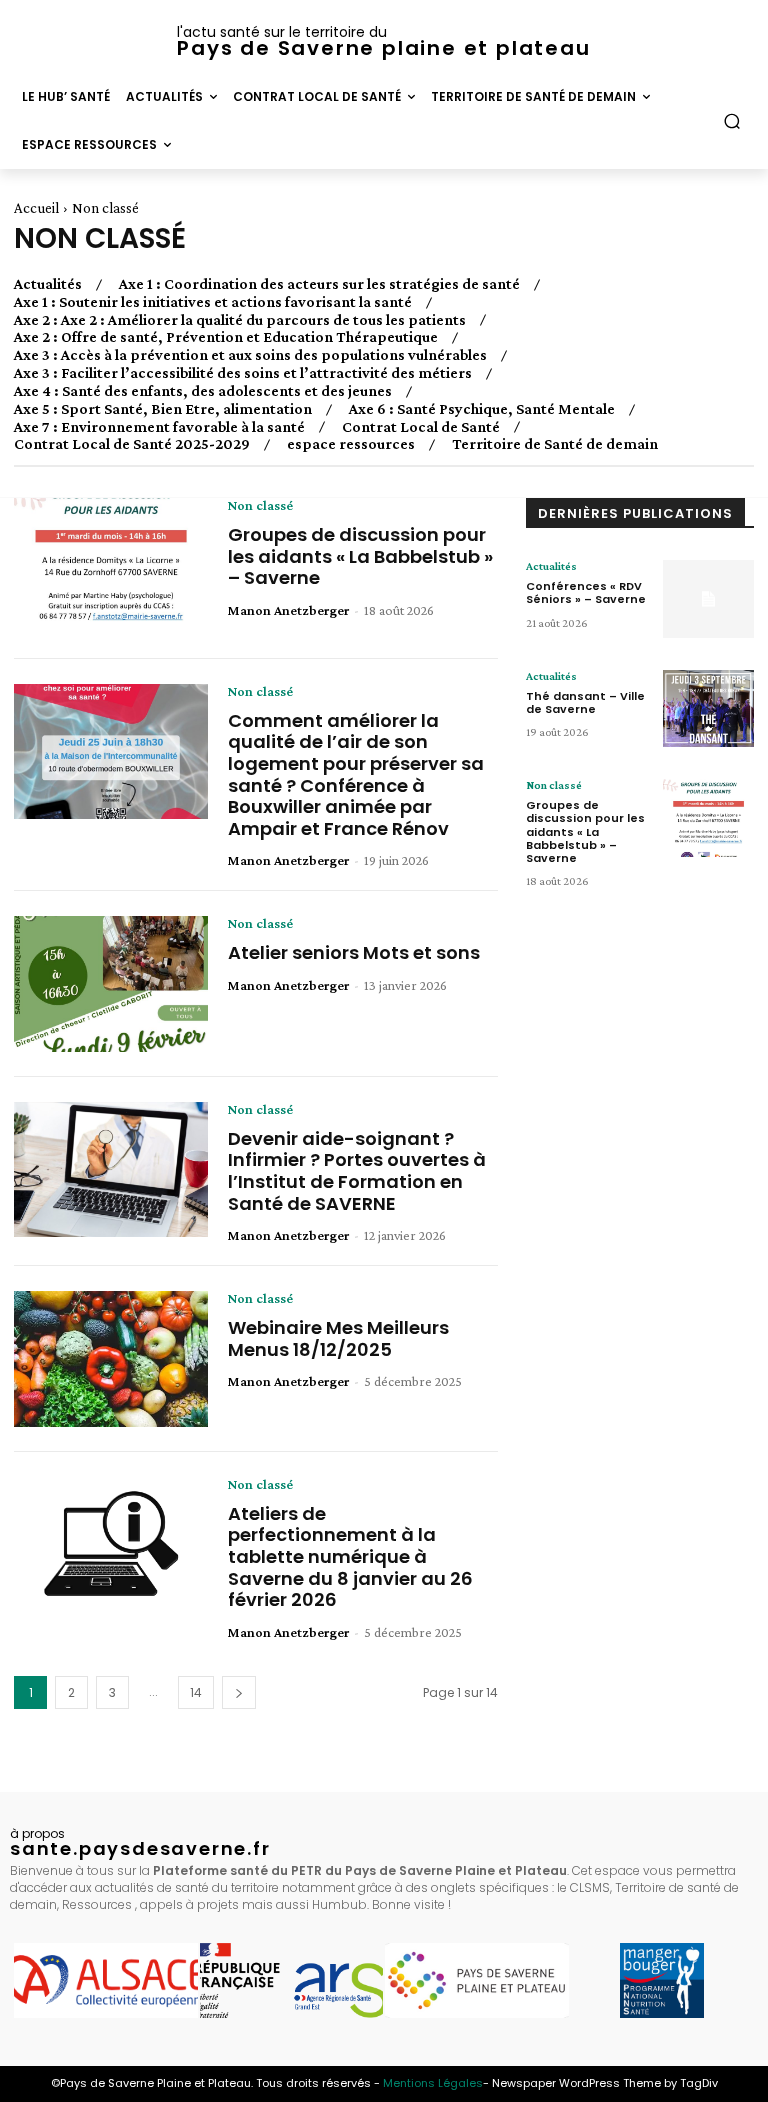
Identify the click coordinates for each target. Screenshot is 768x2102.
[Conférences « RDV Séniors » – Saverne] (708, 599)
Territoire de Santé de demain (555, 444)
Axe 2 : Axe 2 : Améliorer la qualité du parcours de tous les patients (240, 320)
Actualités (48, 284)
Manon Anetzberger (288, 610)
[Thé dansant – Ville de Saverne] (708, 709)
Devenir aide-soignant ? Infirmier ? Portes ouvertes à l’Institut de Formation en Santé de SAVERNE (357, 1171)
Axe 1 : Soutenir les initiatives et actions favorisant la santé (213, 302)
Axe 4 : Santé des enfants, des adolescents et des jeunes (203, 391)
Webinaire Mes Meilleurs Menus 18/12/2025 (338, 1338)
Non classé (260, 505)
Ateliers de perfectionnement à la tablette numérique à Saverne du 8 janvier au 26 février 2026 (350, 1556)
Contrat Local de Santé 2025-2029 (132, 444)
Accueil (36, 208)
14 (196, 1692)
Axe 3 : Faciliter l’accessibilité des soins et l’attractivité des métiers (243, 373)
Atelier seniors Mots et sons (354, 952)
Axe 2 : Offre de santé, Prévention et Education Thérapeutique (226, 337)
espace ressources (351, 444)
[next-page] (239, 1692)
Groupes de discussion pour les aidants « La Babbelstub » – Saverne (360, 556)
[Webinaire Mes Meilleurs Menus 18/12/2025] (111, 1359)
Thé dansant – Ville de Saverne (585, 702)
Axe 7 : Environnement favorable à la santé (159, 427)
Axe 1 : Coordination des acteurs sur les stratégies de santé (319, 284)
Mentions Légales (433, 2083)
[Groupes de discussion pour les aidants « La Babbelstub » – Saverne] (111, 566)
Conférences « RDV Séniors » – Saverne (586, 592)
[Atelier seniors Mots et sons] (111, 984)
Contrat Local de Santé (421, 427)
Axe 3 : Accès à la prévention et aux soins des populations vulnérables (250, 355)
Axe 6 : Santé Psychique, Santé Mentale (482, 409)
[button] (732, 121)
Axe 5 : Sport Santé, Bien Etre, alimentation (163, 409)
